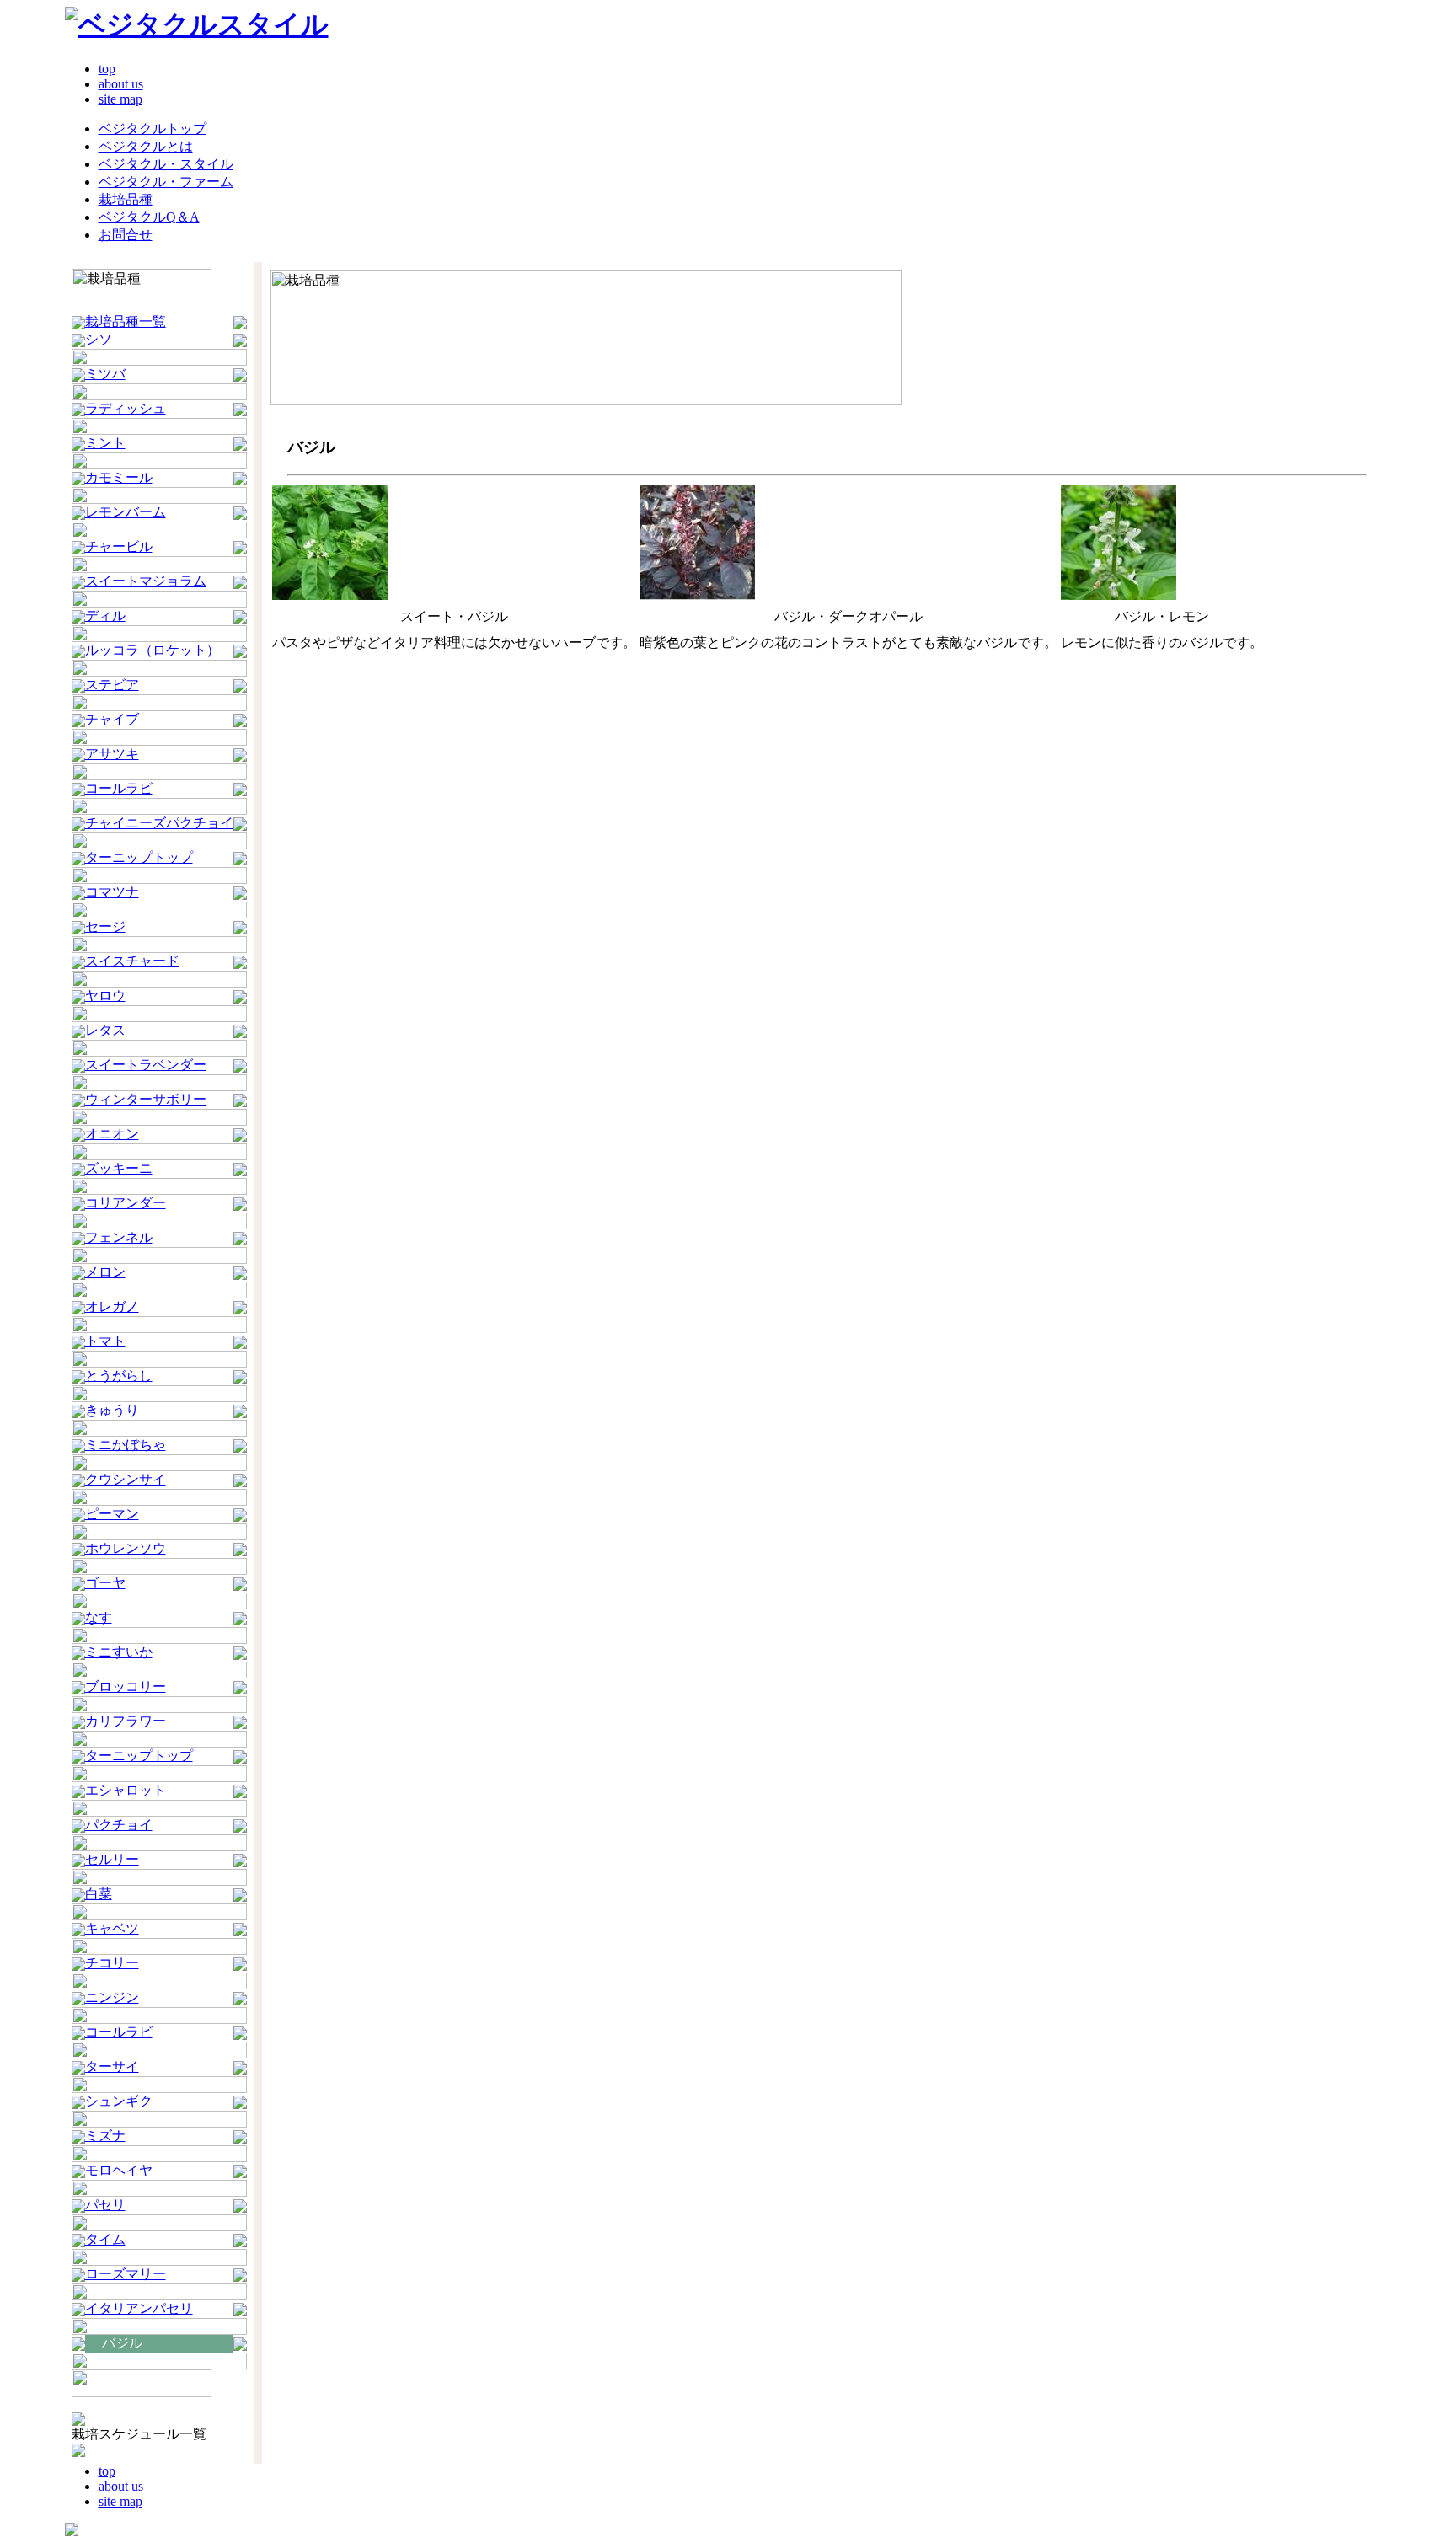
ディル (105, 616)
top (107, 69)
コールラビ (119, 788)
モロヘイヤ (119, 2170)
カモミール (119, 477)
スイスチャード (132, 961)
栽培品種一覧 (126, 321)
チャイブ (112, 719)
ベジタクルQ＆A (149, 217)
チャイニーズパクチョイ (159, 823)
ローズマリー (126, 2274)
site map (120, 99)
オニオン (112, 1134)
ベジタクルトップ (153, 128)
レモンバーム (126, 512)
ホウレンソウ (126, 1548)
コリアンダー (126, 1203)
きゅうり (112, 1410)
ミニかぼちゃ (126, 1445)
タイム (105, 2239)
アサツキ (112, 754)
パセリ (105, 2205)
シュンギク (119, 2101)
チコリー (112, 1963)
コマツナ (112, 892)
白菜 (99, 1894)
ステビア (112, 685)
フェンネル (119, 1237)
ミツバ (105, 374)
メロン (105, 1272)
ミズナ (105, 2136)
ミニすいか (119, 1652)
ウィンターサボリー (146, 1099)
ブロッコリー (126, 1686)
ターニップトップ (139, 857)
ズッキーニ (119, 1168)
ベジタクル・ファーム (166, 182)
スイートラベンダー (146, 1065)
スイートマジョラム (146, 581)
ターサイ (112, 2067)
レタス (105, 1030)
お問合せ (126, 235)
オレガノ (112, 1306)
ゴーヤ (105, 1583)
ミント (105, 443)
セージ (105, 926)
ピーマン (112, 1514)
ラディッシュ (126, 408)
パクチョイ (119, 1825)
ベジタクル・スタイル (166, 164)
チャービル (119, 546)
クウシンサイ (126, 1479)
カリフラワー (126, 1721)
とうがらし (119, 1376)
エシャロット (126, 1790)
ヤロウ (105, 996)
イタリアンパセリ (139, 2308)
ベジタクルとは (146, 146)
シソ (99, 339)
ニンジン (112, 1997)
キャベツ (112, 1928)
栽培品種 (126, 199)
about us (121, 84)
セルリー (112, 1859)
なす (99, 1617)
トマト (105, 1341)
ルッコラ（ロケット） (153, 650)
